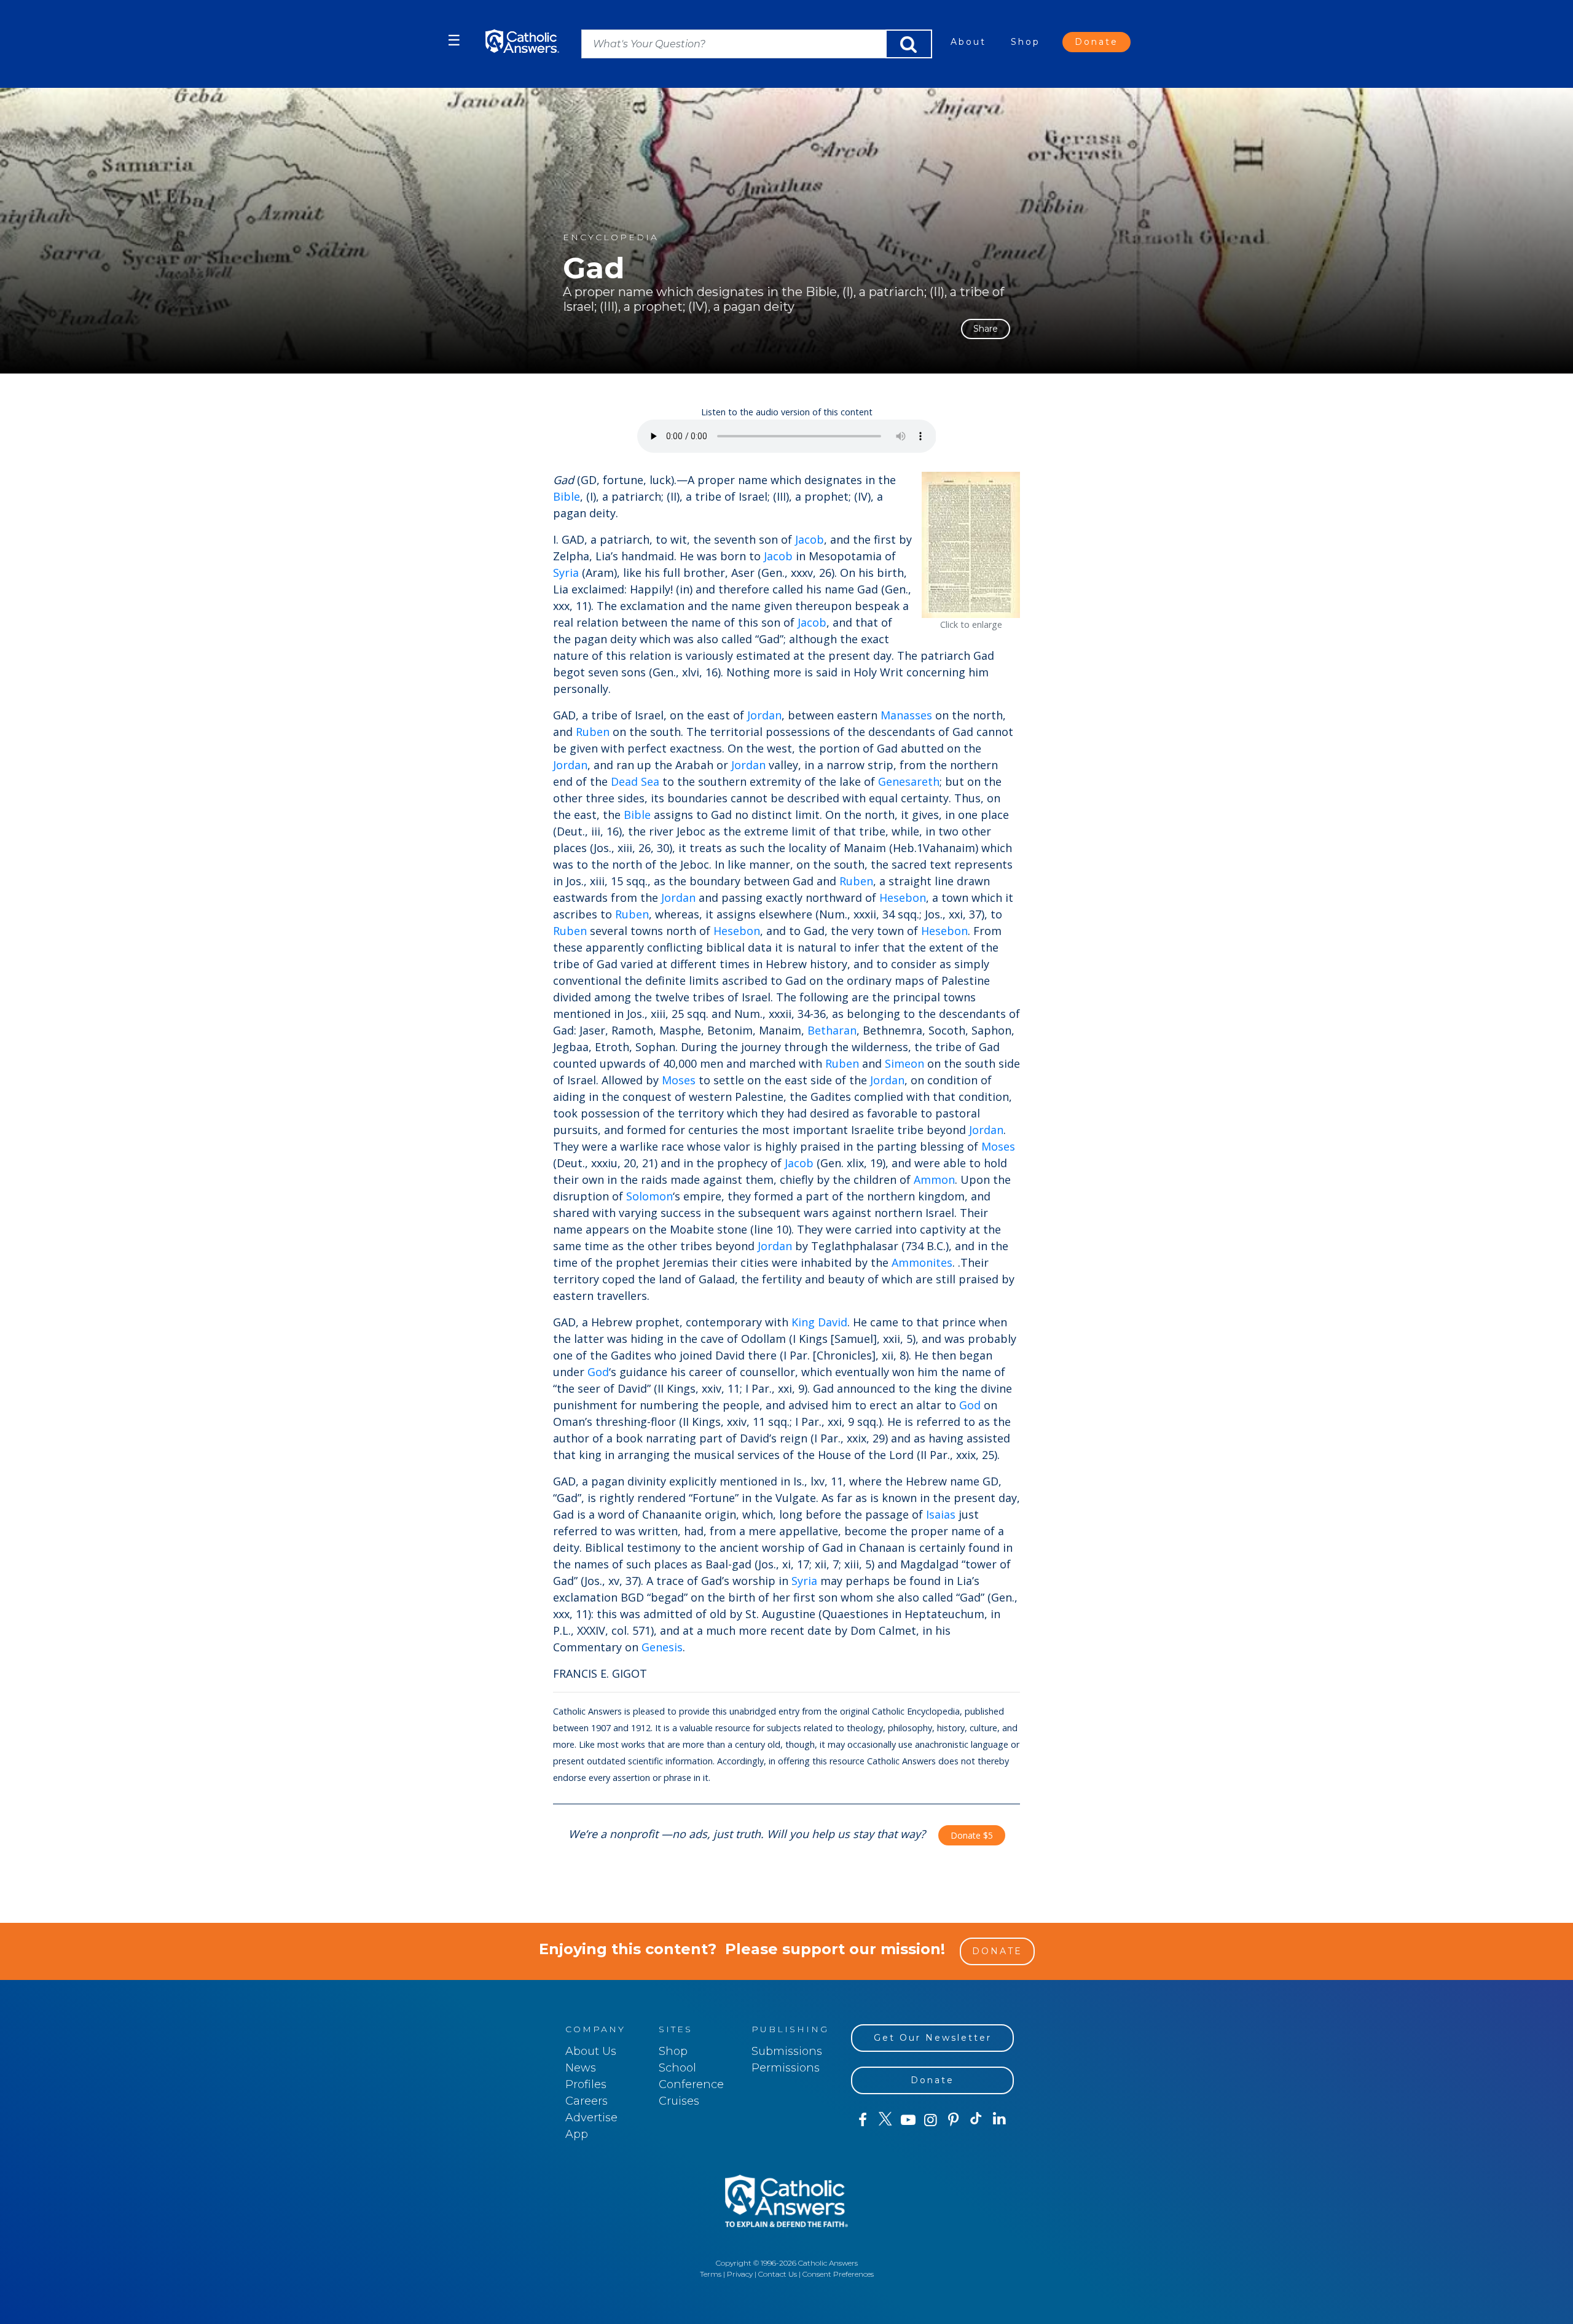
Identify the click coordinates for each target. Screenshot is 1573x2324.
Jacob (810, 539)
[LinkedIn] (999, 2119)
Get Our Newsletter (933, 2038)
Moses (679, 1080)
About (968, 42)
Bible (567, 496)
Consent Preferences (838, 2274)
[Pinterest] (953, 2120)
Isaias (941, 1514)
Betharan (832, 1030)
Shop (1026, 42)
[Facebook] (862, 2120)
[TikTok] (976, 2120)
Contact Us (778, 2274)
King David (819, 1322)
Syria (566, 573)
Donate (1096, 42)
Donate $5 (972, 1835)
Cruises (679, 2101)
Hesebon (903, 898)
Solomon (649, 1196)
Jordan (764, 715)
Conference (691, 2084)
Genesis (662, 1647)
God (598, 1372)
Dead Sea (635, 781)
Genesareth (909, 781)
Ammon (934, 1180)
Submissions (787, 2051)
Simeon (904, 1063)
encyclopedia (611, 237)
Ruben (593, 732)
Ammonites (922, 1262)
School (677, 2068)
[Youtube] (908, 2120)
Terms (711, 2274)
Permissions (786, 2068)
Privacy (740, 2274)
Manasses (906, 715)
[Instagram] (931, 2120)
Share (986, 329)
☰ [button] (454, 40)
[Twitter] (885, 2120)
